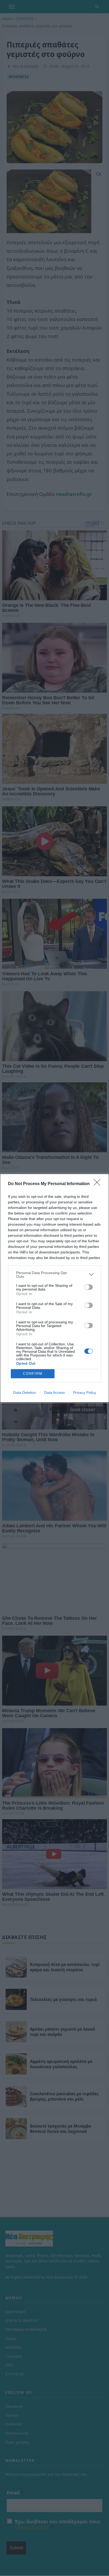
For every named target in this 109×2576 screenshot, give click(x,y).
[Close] (99, 1184)
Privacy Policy (85, 1392)
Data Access (54, 1392)
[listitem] (54, 1275)
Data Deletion (25, 1392)
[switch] (89, 1287)
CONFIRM (33, 1374)
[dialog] (54, 1288)
